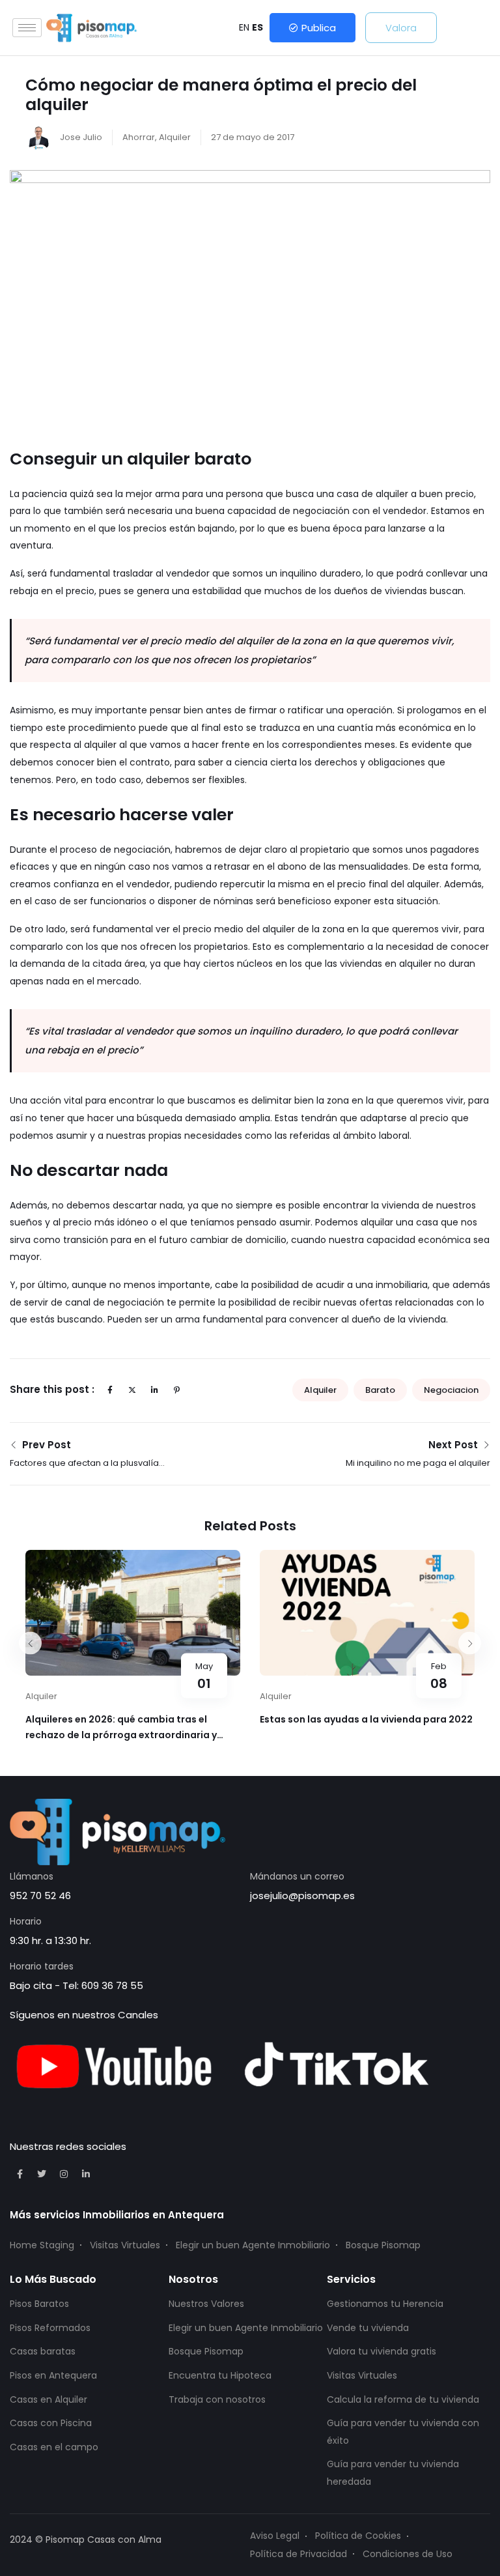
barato (380, 1390)
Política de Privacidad (299, 2554)
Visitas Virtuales (125, 2245)
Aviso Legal (275, 2536)
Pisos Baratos (39, 2304)
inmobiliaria (402, 1285)
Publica (319, 28)
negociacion (451, 1390)
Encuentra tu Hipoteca (220, 2375)
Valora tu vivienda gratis (382, 2351)
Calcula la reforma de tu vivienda (403, 2399)
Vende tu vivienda (368, 2328)
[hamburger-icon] (27, 28)
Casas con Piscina (51, 2423)
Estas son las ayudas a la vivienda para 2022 (366, 1719)
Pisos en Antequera (53, 2375)
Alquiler (175, 137)
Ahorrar (139, 137)
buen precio (447, 494)
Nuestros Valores (206, 2304)
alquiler (320, 1390)
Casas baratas (43, 2351)
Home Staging (42, 2245)
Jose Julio (80, 137)
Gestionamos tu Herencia (385, 2304)
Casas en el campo (54, 2447)
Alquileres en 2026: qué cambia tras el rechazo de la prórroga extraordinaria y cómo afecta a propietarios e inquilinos (121, 1735)
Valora (401, 28)
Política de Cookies (358, 2536)
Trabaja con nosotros (217, 2399)
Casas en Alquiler (49, 2399)
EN (244, 27)
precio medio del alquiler (239, 929)
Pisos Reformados (50, 2328)
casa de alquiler (372, 494)
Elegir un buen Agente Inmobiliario (253, 2245)
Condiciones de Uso (408, 2554)
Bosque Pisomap (383, 2245)
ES (257, 27)
